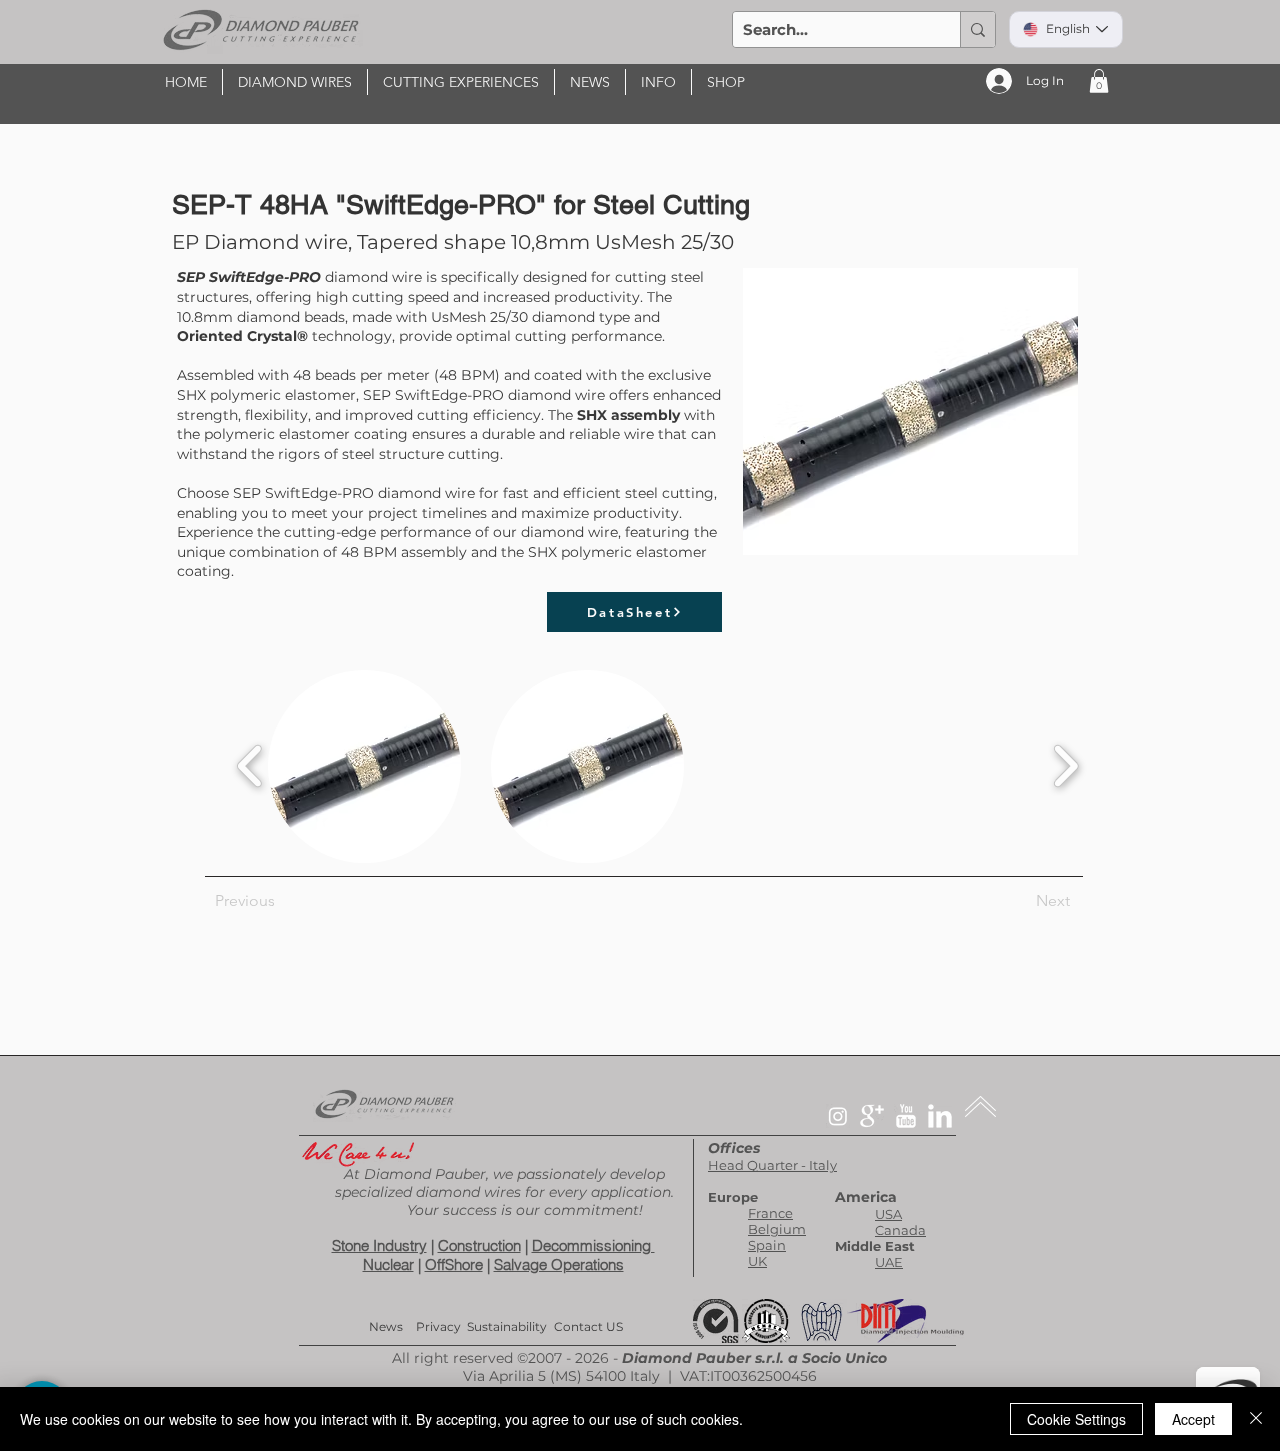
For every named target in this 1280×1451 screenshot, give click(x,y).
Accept (1193, 1419)
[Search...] (977, 29)
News (386, 1326)
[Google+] (872, 1116)
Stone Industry (379, 1245)
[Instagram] (838, 1116)
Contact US (588, 1326)
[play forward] (1065, 767)
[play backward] (250, 767)
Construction (479, 1245)
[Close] (1256, 1419)
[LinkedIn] (940, 1116)
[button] (295, 82)
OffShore (454, 1264)
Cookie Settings (1076, 1419)
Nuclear (388, 1264)
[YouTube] (906, 1116)
